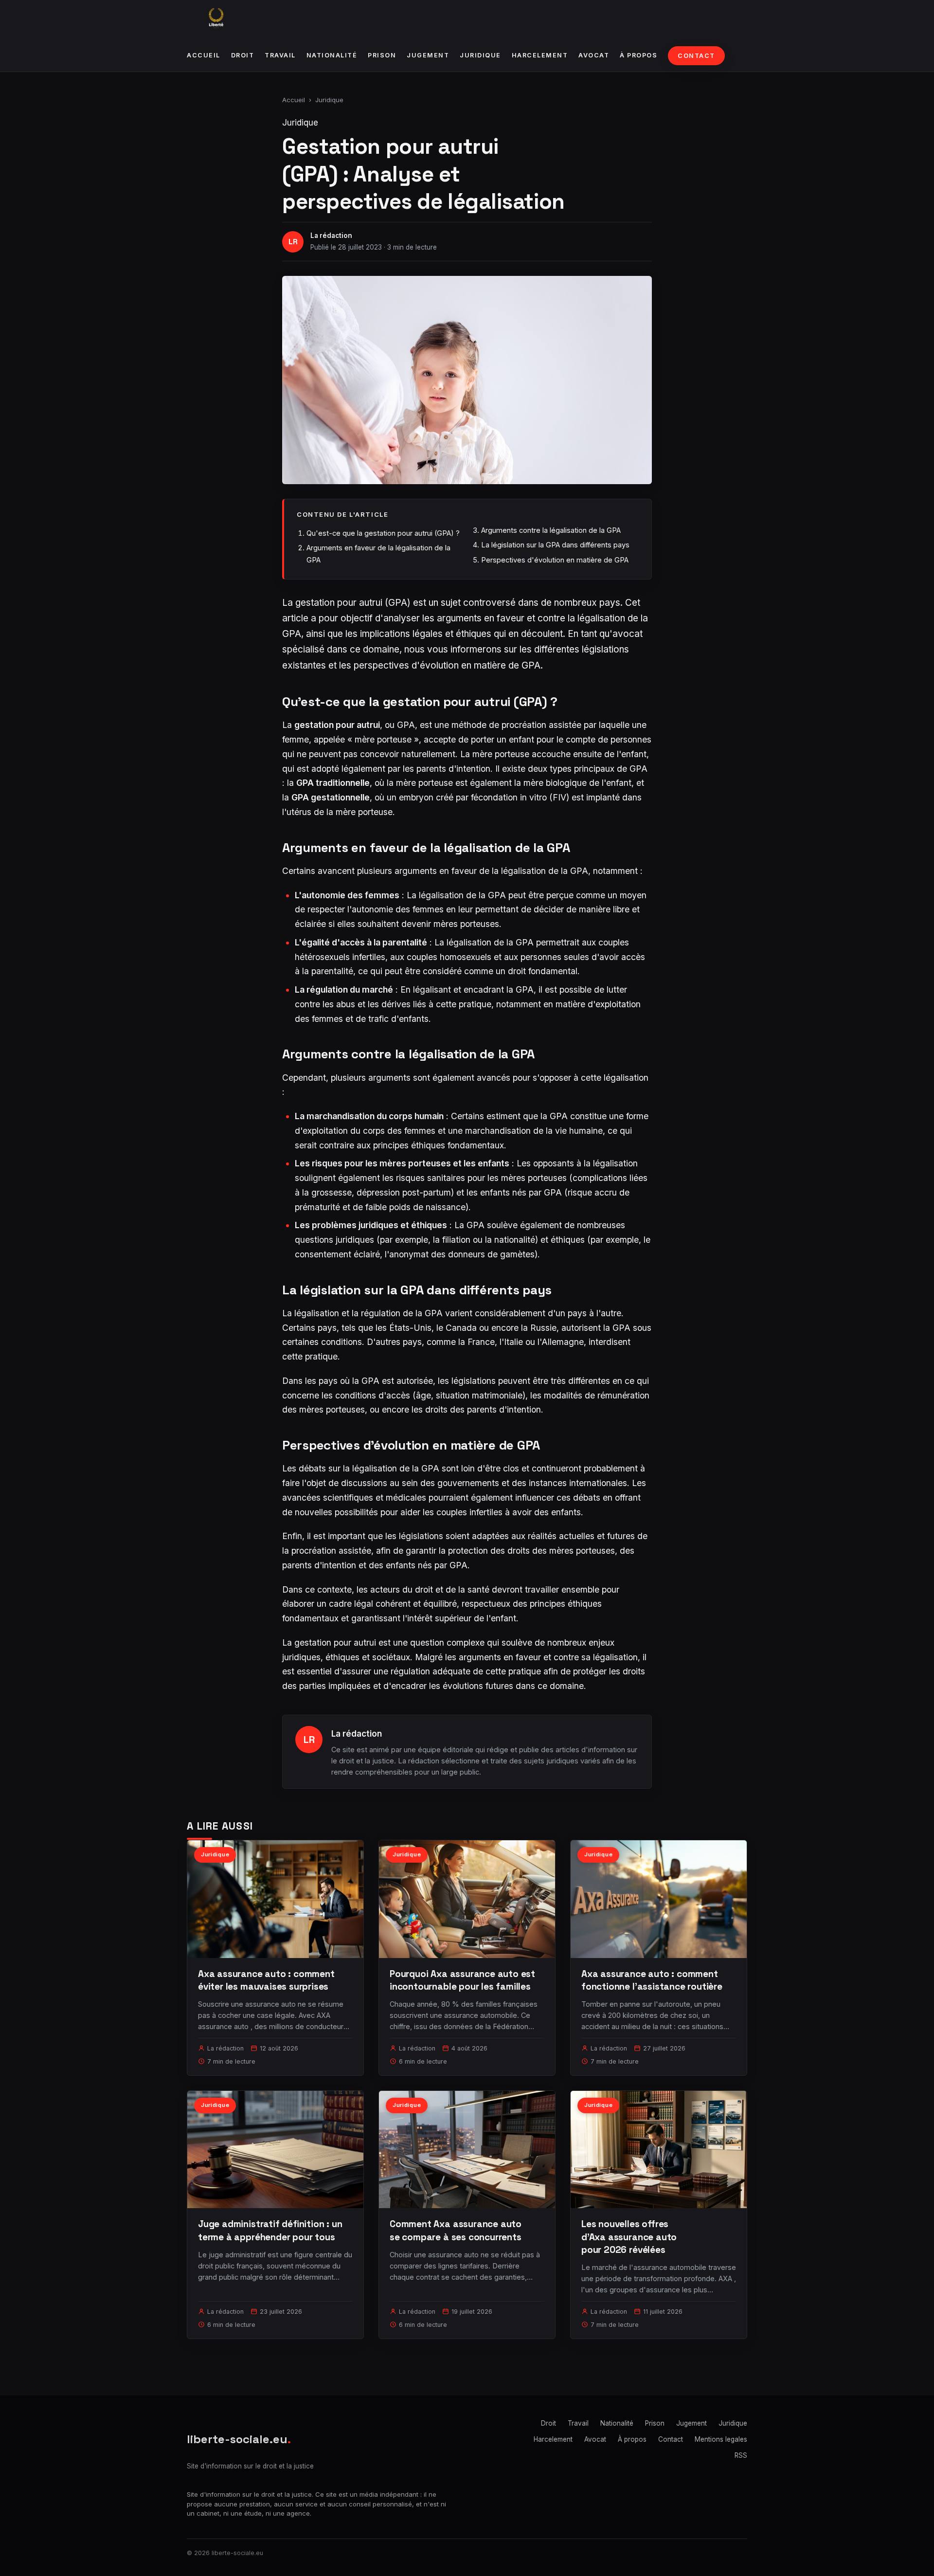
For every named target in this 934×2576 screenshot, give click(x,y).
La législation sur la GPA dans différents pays (555, 545)
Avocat (594, 55)
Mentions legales (721, 2439)
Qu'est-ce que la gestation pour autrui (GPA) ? (383, 533)
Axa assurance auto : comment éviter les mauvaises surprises (266, 1980)
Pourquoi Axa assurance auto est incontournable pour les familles (462, 1980)
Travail (280, 55)
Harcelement (540, 55)
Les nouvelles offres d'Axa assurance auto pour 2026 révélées (629, 2237)
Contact (696, 56)
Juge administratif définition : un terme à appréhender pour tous (270, 2230)
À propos (638, 55)
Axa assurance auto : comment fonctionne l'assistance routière (652, 1980)
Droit (243, 55)
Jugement (428, 55)
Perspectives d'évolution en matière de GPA (555, 560)
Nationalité (332, 55)
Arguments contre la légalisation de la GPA (551, 530)
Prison (382, 55)
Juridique (480, 55)
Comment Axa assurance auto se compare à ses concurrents (456, 2230)
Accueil (204, 55)
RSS (741, 2455)
